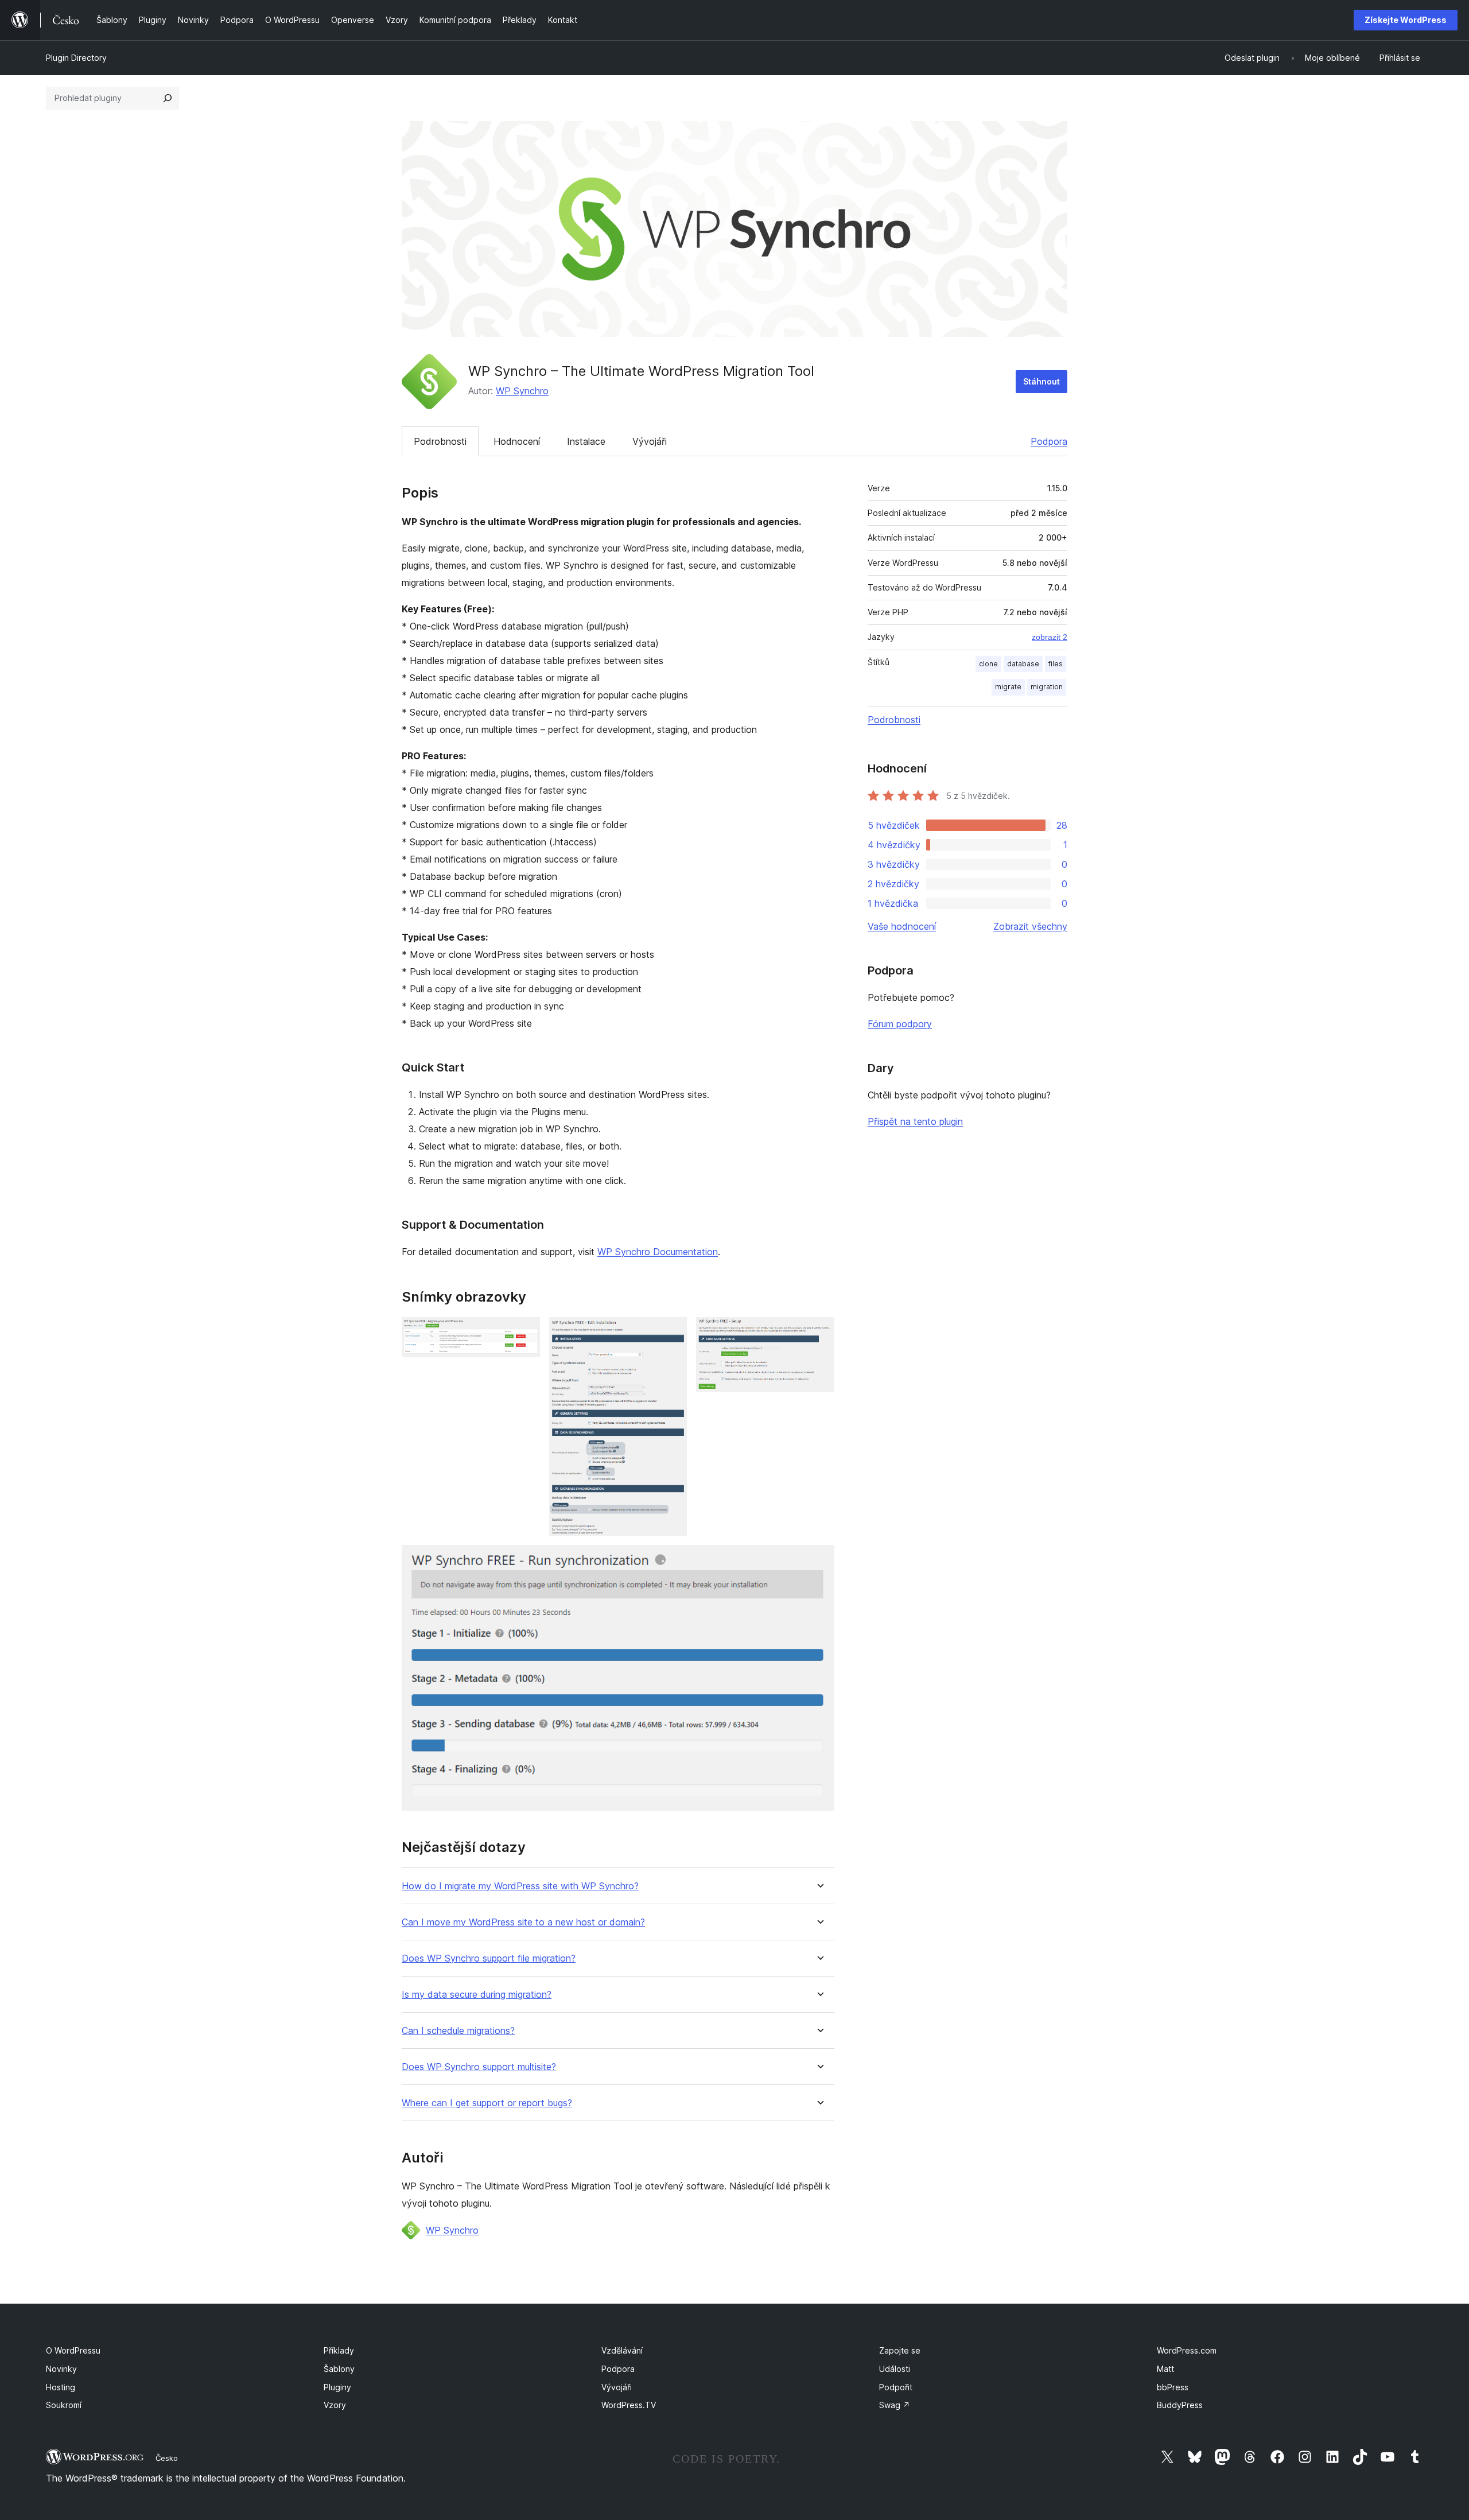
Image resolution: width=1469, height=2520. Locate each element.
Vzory (335, 2405)
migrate (1008, 687)
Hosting (61, 2387)
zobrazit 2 (1050, 637)
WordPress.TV (629, 2405)
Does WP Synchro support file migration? (489, 1958)
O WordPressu (73, 2350)
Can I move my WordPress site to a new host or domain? (523, 1922)
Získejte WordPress (1406, 20)
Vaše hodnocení (902, 926)
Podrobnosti (440, 441)
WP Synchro (522, 391)
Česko (167, 2458)
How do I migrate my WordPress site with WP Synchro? (520, 1886)
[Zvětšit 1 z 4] (524, 1333)
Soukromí (64, 2405)
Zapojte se (900, 2350)
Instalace (586, 441)
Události (895, 2369)
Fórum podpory (900, 1024)
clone (988, 664)
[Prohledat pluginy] (168, 98)
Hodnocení (517, 441)
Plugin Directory (76, 58)
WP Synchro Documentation (658, 1252)
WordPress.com (1187, 2350)
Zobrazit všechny (1030, 926)
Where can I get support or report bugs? (487, 2103)
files (1056, 664)
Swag (895, 2405)
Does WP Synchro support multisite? (479, 2067)
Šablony (339, 2369)
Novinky (61, 2369)
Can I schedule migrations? (458, 2031)
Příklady (339, 2350)
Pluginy (337, 2387)
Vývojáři (650, 441)
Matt (1165, 2369)
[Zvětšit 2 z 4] (671, 1333)
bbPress (1173, 2387)
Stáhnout (1041, 381)
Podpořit (896, 2387)
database (1023, 664)
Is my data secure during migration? (477, 1995)
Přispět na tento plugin (915, 1121)
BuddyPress (1180, 2405)
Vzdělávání (622, 2350)
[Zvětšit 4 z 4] (819, 1560)
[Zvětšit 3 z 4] (819, 1333)
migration (1047, 687)
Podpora (1049, 441)
